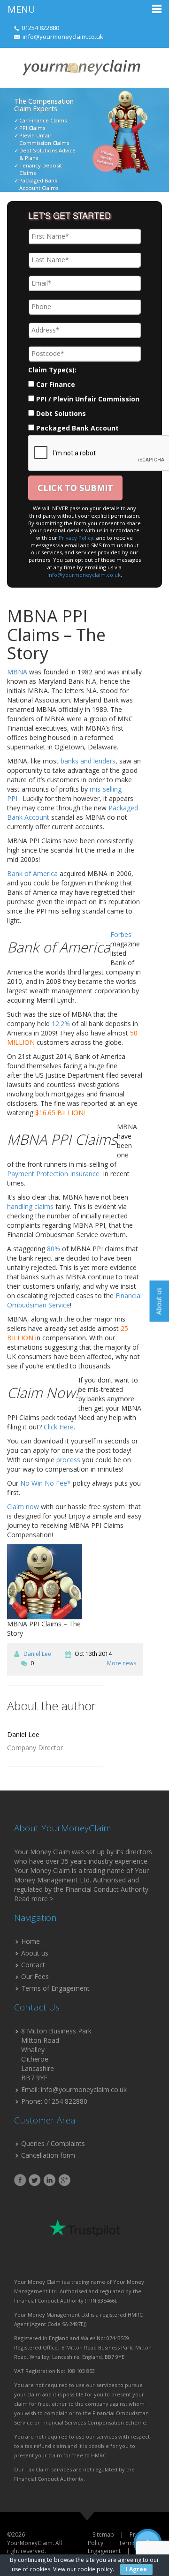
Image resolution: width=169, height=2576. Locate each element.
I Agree (136, 2569)
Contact (33, 1965)
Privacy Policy (76, 538)
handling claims (30, 1206)
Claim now (23, 1507)
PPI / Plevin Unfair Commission (88, 399)
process (68, 1460)
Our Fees (35, 1976)
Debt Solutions (61, 413)
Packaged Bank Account (77, 428)
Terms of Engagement (55, 1988)
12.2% (61, 1024)
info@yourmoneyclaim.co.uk (63, 37)
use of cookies (31, 2569)
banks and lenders (88, 761)
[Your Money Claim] (81, 67)
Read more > (34, 1899)
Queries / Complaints (53, 2143)
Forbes (121, 934)
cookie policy (95, 2569)
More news (122, 1663)
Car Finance (56, 384)
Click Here (59, 1427)
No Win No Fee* (46, 1483)
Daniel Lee (37, 1654)
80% (54, 1249)
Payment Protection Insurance (54, 1174)
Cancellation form (48, 2155)
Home (31, 1941)
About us (35, 1953)
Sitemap (103, 2534)
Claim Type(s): (52, 370)
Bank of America (32, 873)
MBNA (17, 672)
